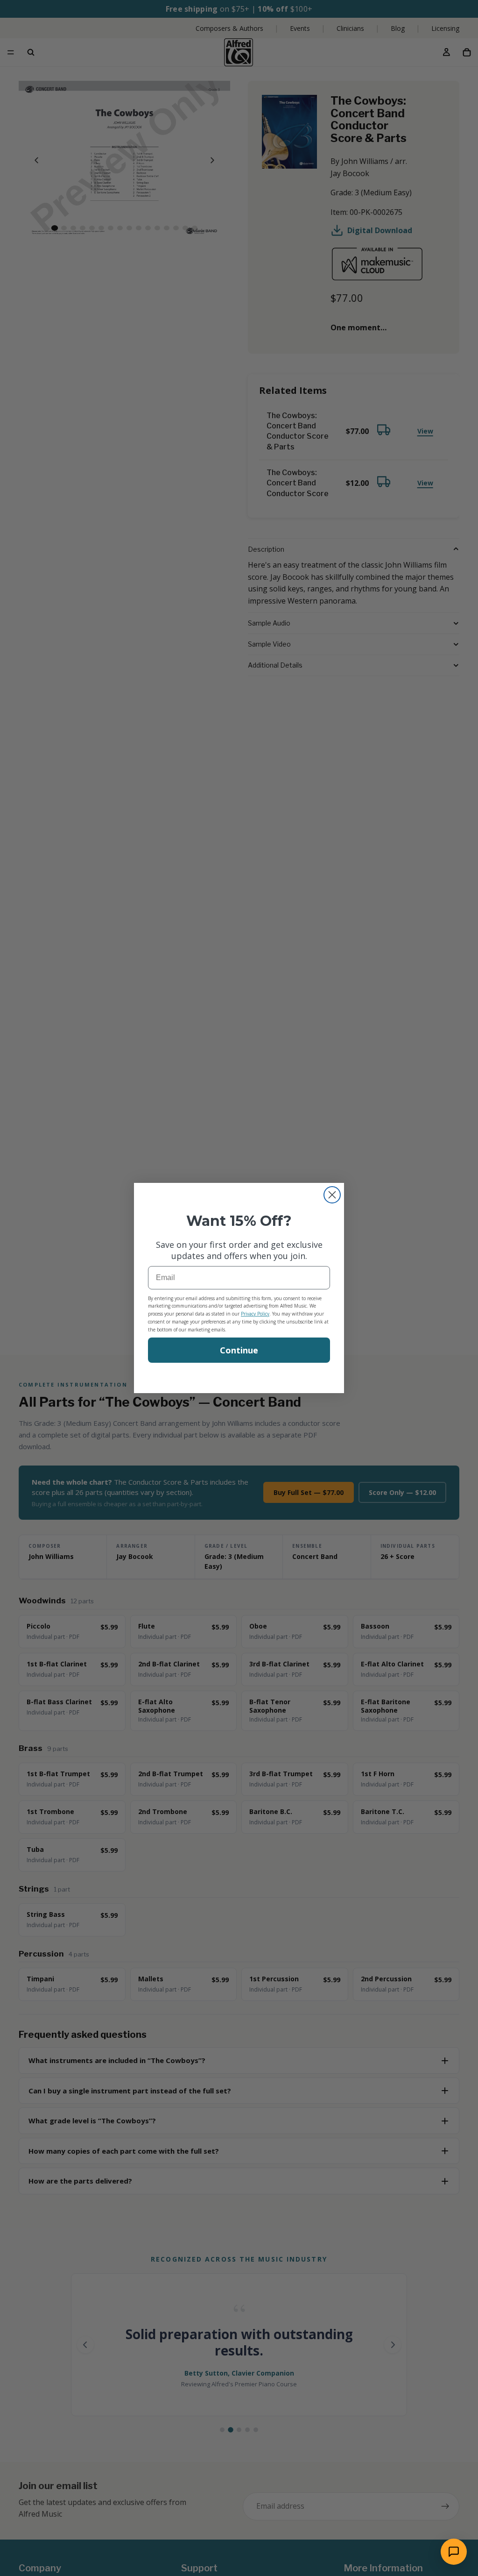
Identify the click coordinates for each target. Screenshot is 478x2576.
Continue (239, 1350)
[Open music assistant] (454, 2552)
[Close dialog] (332, 1195)
